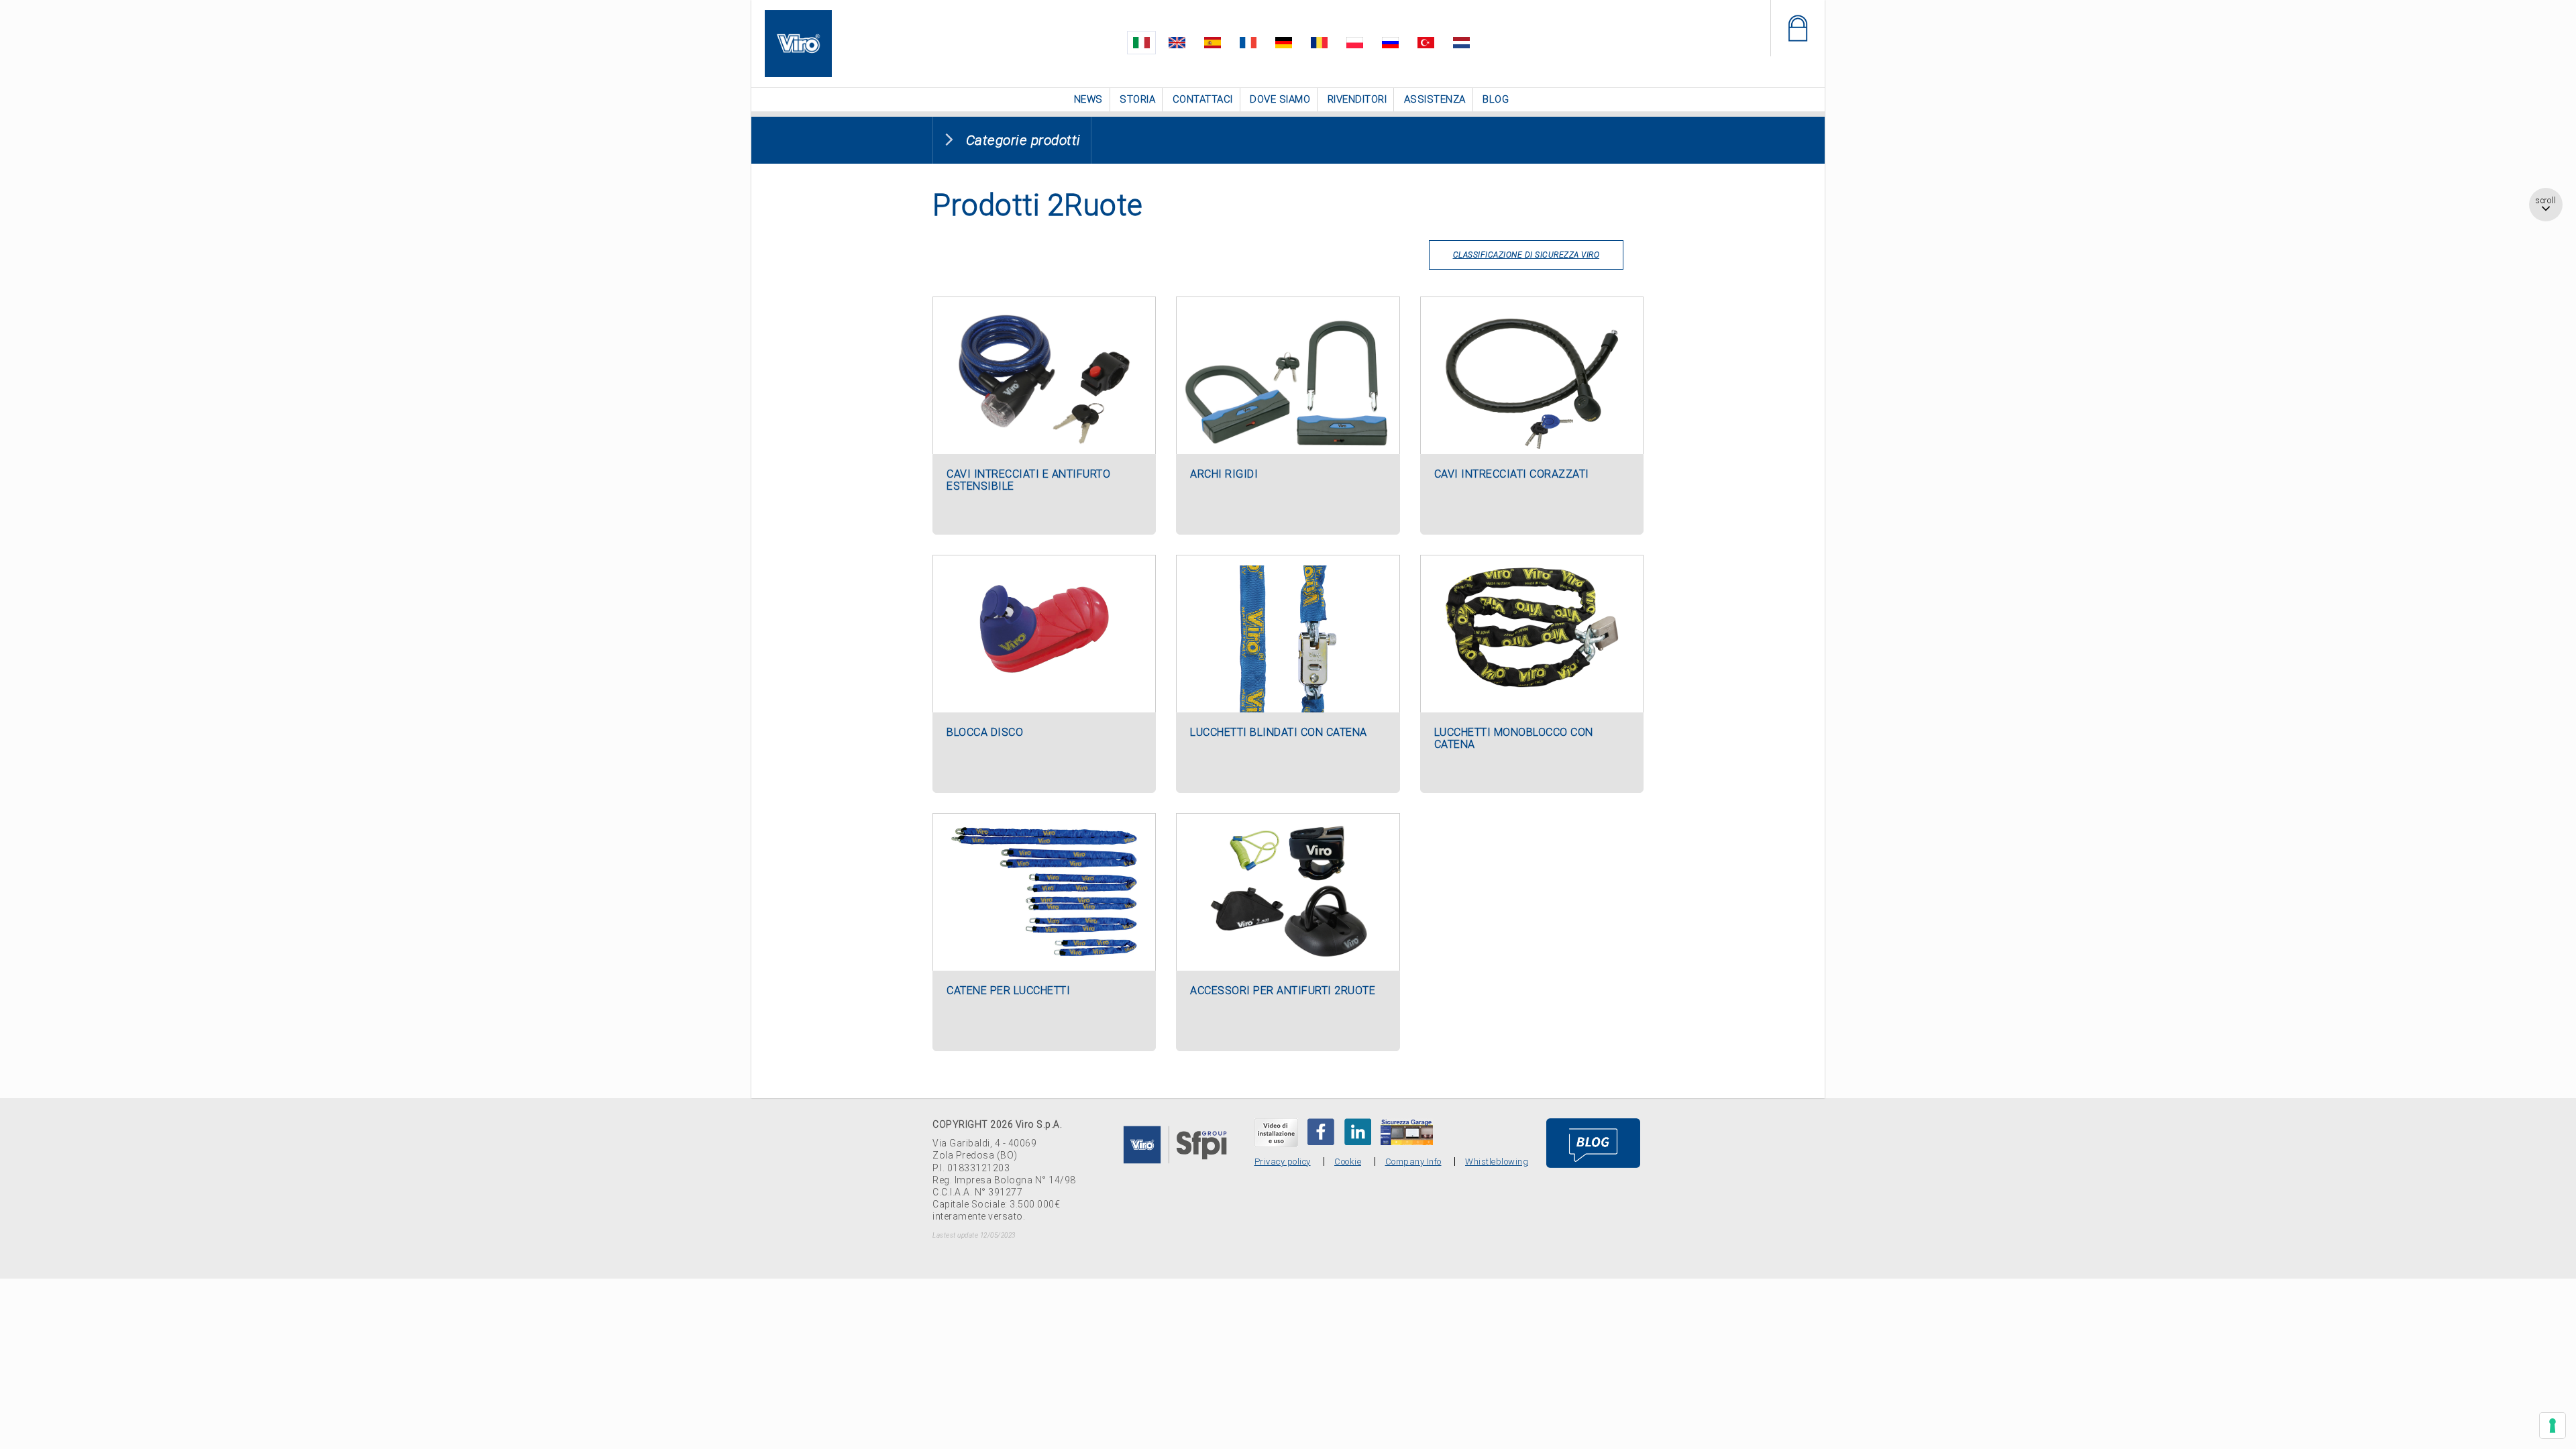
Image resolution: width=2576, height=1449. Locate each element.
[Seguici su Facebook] (1321, 1130)
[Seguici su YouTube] (1276, 1131)
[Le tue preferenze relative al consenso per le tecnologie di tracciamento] (2553, 1426)
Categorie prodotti (1023, 139)
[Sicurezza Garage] (1407, 1130)
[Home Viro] (798, 18)
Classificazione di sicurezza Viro (1526, 254)
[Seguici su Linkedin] (1358, 1130)
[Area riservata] (1797, 28)
